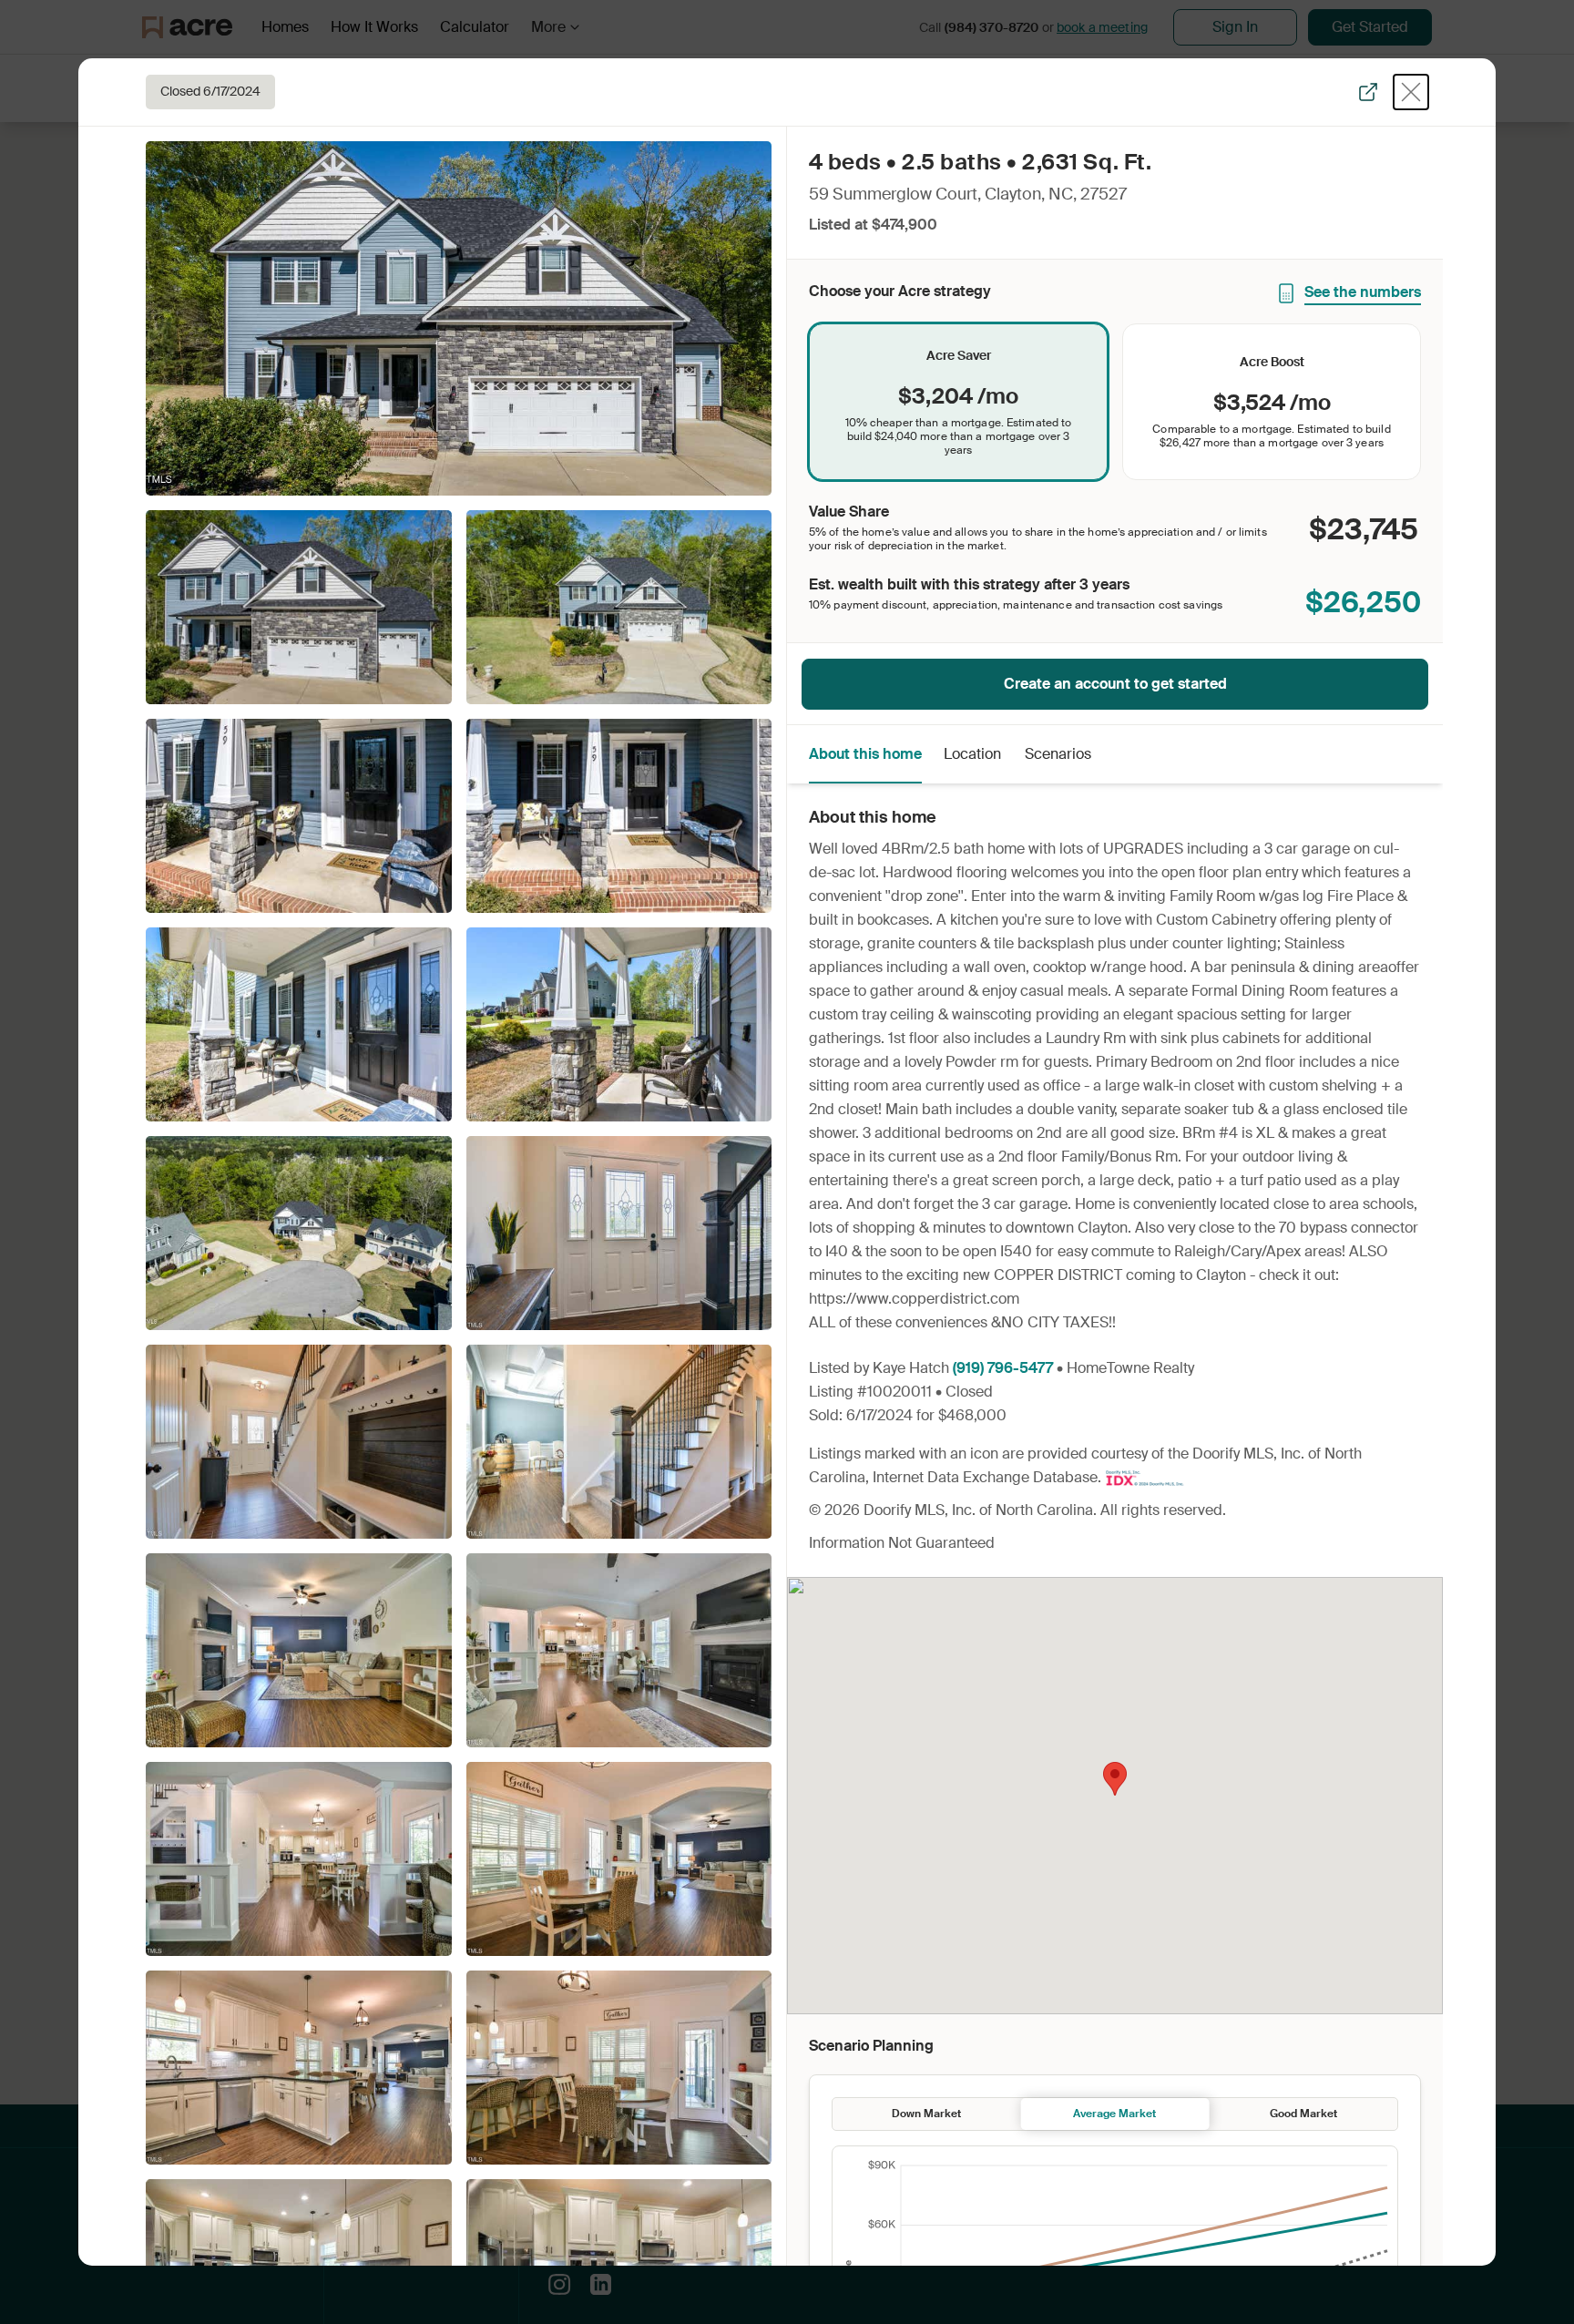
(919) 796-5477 (1003, 1368)
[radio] (958, 402)
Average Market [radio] (1114, 2114)
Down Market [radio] (926, 2114)
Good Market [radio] (1303, 2114)
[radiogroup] (1115, 402)
